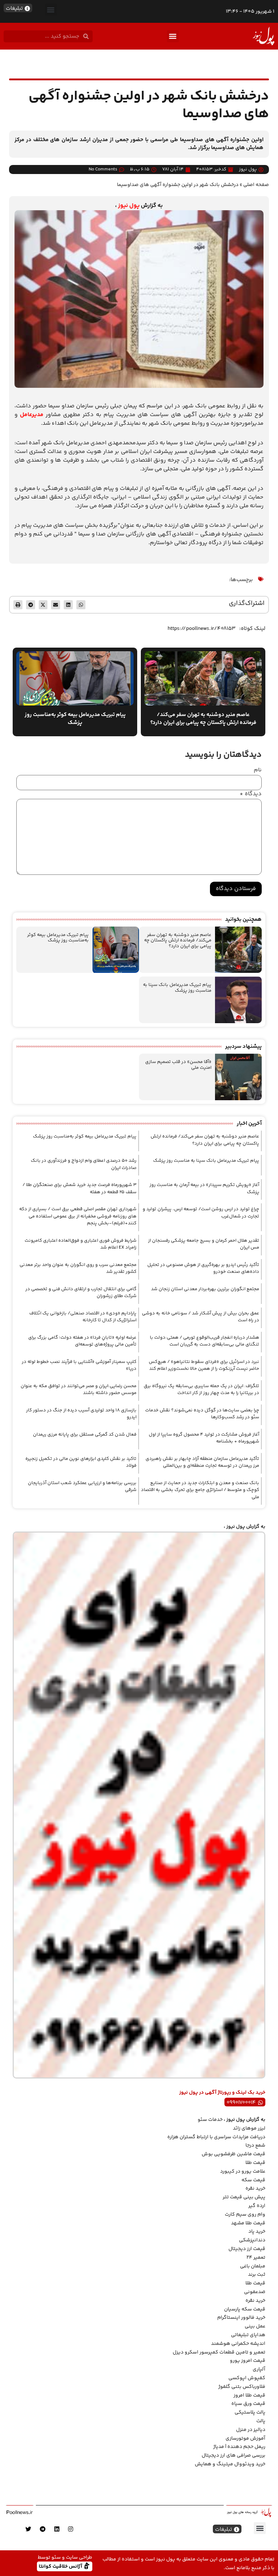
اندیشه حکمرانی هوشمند (238, 2344)
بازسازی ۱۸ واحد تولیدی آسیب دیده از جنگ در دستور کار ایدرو (81, 1414)
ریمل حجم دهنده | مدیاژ (239, 2447)
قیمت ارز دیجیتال (247, 2249)
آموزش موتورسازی (245, 2439)
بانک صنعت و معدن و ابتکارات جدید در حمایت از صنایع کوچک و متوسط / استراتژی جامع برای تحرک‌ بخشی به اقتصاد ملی (200, 1490)
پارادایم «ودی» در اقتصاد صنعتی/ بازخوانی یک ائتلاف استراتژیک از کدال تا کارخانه (83, 1317)
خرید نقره (255, 2189)
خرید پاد (257, 2232)
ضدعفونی (255, 2292)
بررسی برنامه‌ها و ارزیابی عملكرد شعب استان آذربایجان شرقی (82, 1487)
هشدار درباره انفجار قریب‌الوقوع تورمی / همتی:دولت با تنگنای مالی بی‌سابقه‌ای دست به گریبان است (205, 1341)
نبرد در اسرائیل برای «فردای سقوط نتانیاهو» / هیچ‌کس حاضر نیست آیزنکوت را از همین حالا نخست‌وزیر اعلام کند (204, 1365)
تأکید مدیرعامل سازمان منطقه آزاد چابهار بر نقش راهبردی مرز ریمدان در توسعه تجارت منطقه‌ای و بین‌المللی (202, 1462)
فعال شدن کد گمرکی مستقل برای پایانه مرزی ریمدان (85, 1435)
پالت (261, 2421)
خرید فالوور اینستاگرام (241, 2318)
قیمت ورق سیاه (248, 2404)
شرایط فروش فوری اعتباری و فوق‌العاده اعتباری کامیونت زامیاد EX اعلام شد (81, 1244)
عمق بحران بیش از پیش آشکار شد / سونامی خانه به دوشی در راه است (201, 1317)
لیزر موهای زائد (249, 2128)
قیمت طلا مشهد (248, 2223)
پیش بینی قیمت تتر (244, 2197)
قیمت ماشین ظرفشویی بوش (233, 2154)
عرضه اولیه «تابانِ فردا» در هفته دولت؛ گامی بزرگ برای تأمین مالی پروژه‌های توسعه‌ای (82, 1341)
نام (258, 770)
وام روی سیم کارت (245, 2215)
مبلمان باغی (253, 2266)
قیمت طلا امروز (249, 2395)
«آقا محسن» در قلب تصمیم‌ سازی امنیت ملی (178, 1065)
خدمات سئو (210, 2120)
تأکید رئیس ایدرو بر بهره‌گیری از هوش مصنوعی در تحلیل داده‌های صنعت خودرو (203, 1268)
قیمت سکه (253, 2180)
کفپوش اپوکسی (247, 2378)
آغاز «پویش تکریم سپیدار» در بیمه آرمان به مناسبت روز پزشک (204, 1189)
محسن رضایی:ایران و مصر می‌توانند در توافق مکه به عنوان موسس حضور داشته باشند (79, 1390)
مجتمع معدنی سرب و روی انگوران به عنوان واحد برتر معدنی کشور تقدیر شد (78, 1268)
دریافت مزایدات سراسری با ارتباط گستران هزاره (216, 2137)
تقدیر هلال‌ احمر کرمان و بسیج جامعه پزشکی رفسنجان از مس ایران (204, 1244)
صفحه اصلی (256, 185)
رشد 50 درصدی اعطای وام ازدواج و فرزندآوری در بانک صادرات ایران (84, 1164)
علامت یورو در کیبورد (243, 2172)
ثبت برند (257, 2275)
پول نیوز (129, 206)
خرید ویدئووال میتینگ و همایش (230, 2464)
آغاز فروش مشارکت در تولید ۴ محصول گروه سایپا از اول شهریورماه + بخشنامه (204, 1438)
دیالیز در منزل (251, 2430)
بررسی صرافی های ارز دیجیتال (233, 2456)
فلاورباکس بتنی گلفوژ (242, 2387)
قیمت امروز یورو (248, 2361)
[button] (51, 10)
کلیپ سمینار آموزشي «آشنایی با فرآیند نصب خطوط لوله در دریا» (79, 1365)
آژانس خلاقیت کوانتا (61, 2566)
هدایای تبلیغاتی (248, 2335)
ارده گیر (257, 2206)
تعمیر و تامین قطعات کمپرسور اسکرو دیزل (219, 2352)
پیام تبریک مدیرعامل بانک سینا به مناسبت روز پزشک (177, 988)
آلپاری (259, 2369)
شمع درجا (255, 2145)
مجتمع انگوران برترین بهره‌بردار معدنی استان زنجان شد (205, 1289)
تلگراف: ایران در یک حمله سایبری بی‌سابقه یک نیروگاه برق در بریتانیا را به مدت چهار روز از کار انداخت (201, 1390)
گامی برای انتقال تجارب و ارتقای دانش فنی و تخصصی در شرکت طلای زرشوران (81, 1293)
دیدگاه (251, 794)
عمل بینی (255, 2326)
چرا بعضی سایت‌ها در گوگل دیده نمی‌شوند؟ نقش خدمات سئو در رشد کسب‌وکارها (202, 1414)
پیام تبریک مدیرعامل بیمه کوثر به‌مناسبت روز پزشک (58, 938)
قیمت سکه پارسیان (245, 2309)
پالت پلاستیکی (250, 2412)
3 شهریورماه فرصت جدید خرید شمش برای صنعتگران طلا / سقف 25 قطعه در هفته (79, 1189)
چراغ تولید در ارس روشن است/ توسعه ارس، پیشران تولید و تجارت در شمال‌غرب (201, 1213)
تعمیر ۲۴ (256, 2258)
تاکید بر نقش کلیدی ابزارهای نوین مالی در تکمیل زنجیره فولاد (81, 1462)
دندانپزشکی (252, 2240)
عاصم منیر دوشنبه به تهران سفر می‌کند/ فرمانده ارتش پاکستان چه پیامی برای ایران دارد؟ (178, 940)
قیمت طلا (255, 2163)
